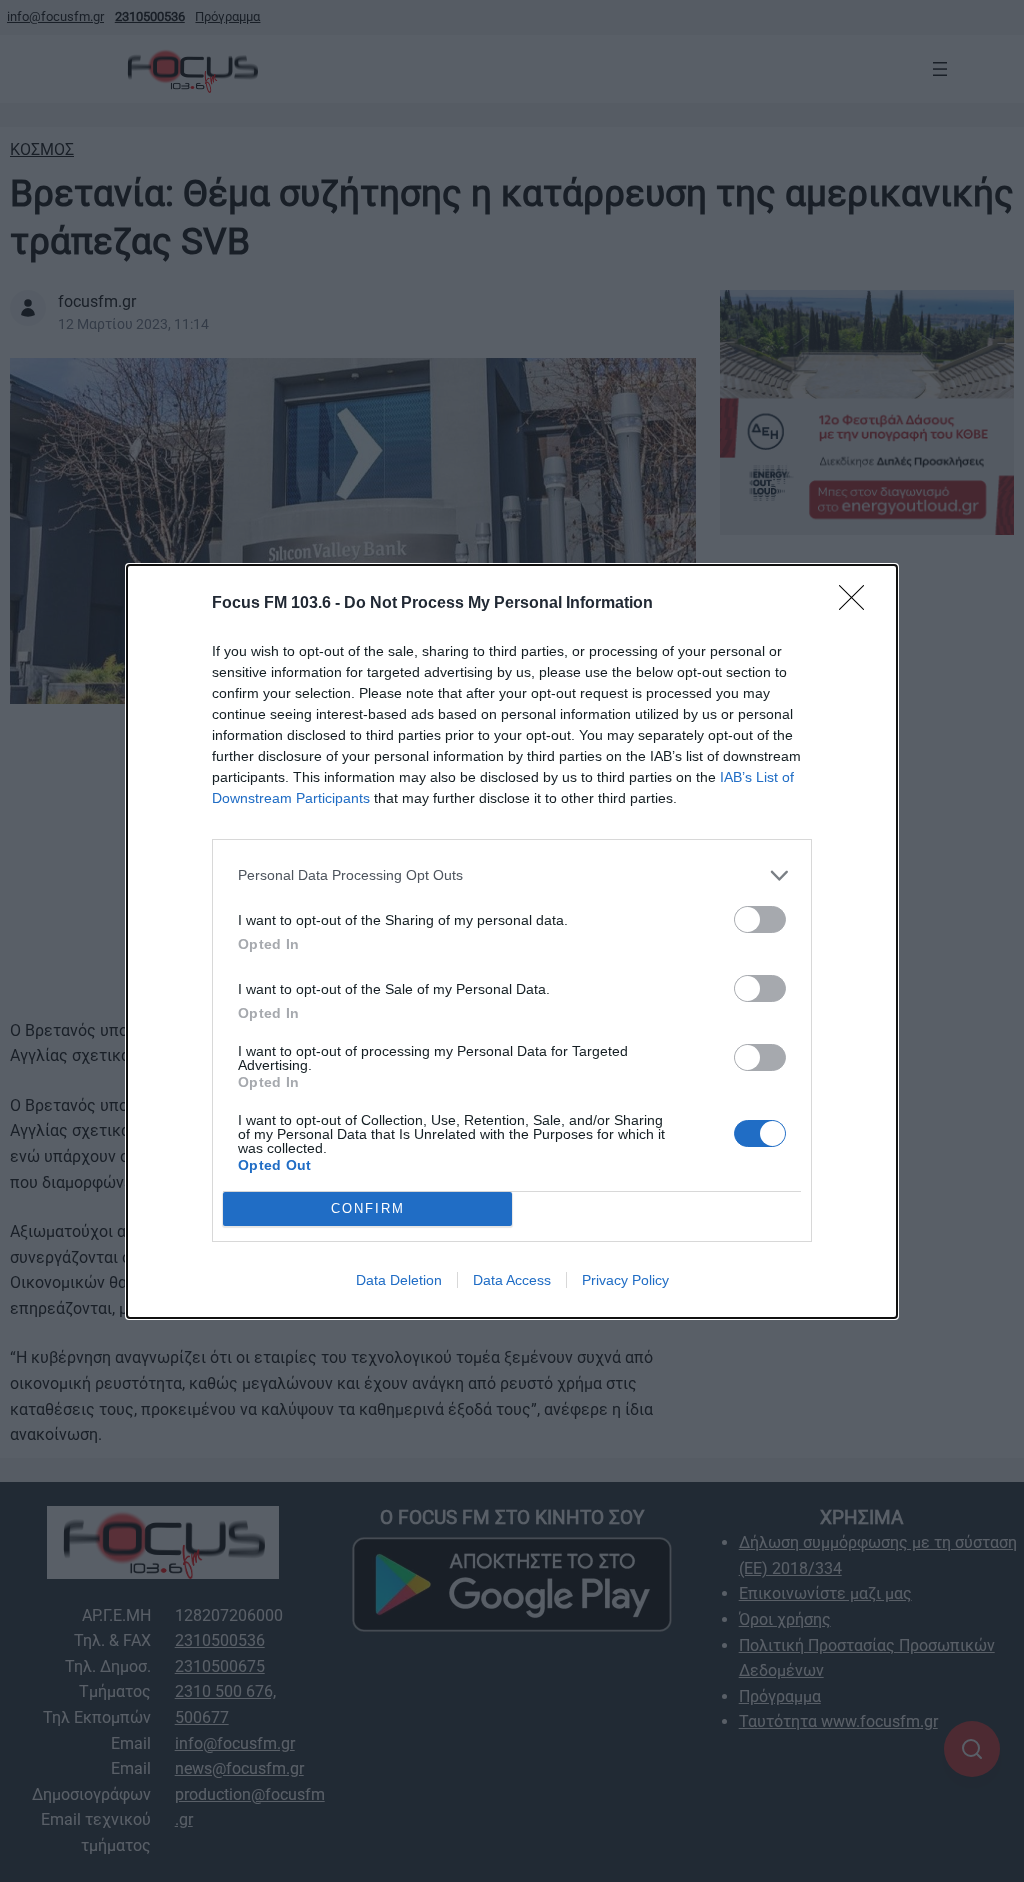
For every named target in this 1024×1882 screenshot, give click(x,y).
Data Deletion (399, 1280)
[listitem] (512, 875)
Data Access (512, 1280)
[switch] (760, 919)
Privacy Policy (625, 1280)
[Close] (858, 604)
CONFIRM (368, 1208)
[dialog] (512, 941)
